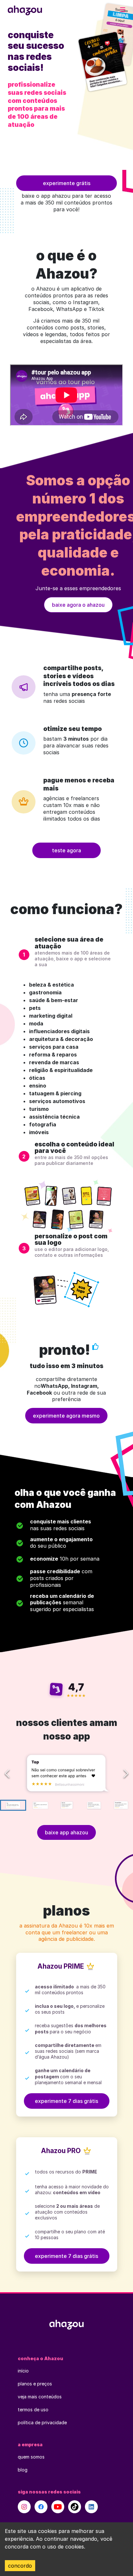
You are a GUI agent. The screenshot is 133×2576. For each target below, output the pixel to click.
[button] (66, 1773)
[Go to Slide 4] (93, 1805)
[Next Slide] (126, 1774)
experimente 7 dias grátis (66, 2101)
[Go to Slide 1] (13, 1805)
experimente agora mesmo (66, 1416)
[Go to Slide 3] (67, 1805)
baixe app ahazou (66, 1832)
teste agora (66, 850)
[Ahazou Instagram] (24, 2507)
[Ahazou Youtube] (58, 2507)
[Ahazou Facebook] (41, 2507)
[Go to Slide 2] (40, 1805)
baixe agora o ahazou (78, 605)
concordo (20, 2566)
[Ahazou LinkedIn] (91, 2507)
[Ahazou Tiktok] (75, 2507)
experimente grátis (67, 183)
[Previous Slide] (7, 1774)
